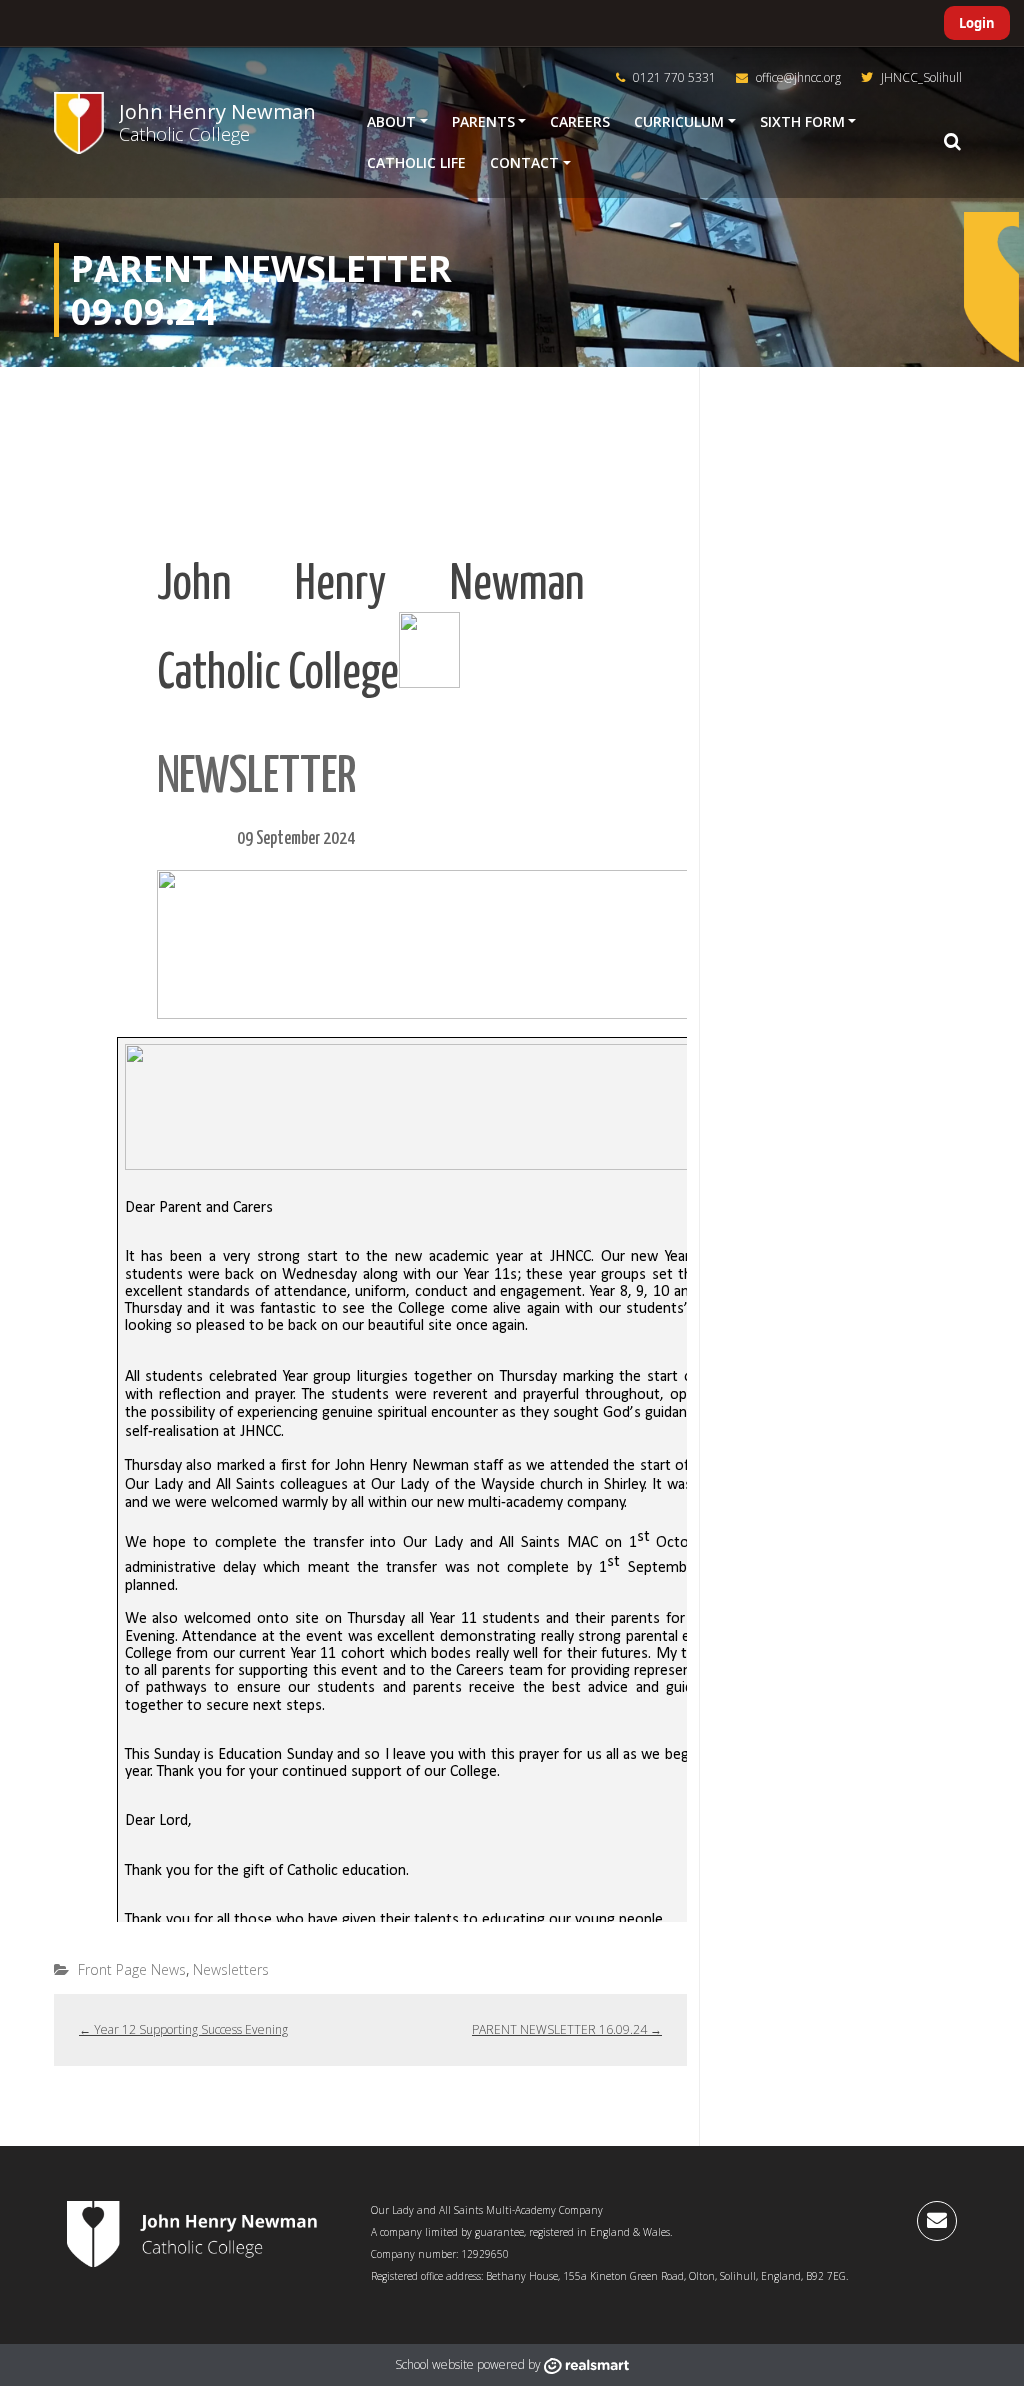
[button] (952, 142)
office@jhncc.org (797, 77)
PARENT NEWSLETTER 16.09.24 (567, 2029)
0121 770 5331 (673, 77)
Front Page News (132, 1969)
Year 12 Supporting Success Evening (183, 2029)
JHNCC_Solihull (920, 77)
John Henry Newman (217, 111)
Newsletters (231, 1969)
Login (977, 23)
